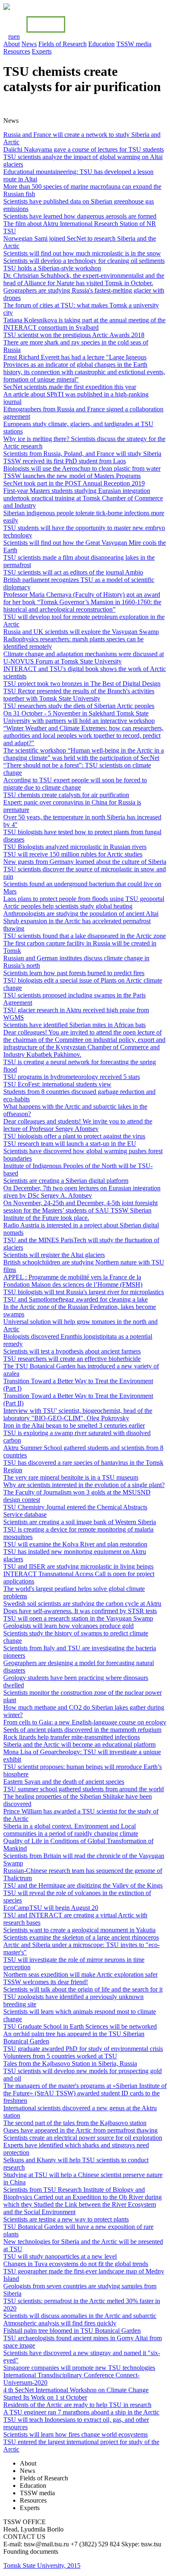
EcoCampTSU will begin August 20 (51, 1908)
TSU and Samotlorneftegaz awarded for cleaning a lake (76, 1299)
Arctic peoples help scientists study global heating (68, 906)
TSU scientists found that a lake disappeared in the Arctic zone (85, 936)
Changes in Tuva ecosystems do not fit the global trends (76, 2264)
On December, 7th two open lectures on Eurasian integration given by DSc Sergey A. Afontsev (82, 1192)
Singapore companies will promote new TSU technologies (79, 2368)
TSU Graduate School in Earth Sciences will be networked (80, 2026)
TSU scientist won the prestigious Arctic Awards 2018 (74, 335)
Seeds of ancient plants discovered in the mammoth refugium (82, 1730)
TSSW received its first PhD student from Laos (65, 461)
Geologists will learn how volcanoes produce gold (68, 1626)
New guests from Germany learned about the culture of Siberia (85, 862)
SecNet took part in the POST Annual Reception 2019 (74, 483)
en (17, 36)
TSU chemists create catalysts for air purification (66, 795)
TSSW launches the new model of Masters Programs (72, 476)
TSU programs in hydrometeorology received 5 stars (72, 1077)
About (12, 44)
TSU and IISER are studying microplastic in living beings (78, 1566)
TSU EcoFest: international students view (57, 1084)
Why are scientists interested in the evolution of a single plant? (84, 1485)
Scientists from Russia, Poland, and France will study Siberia (82, 454)
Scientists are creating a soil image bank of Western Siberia (80, 1522)
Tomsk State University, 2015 (42, 2565)
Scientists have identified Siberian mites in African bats (74, 1025)
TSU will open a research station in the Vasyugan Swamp (78, 1618)
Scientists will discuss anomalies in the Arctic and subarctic (80, 2316)
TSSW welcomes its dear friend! (46, 1982)
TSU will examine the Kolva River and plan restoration (75, 1544)
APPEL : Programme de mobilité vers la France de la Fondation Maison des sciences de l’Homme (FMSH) (73, 1281)
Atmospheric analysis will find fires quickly (60, 2323)
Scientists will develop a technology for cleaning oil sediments (84, 261)
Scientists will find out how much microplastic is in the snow (82, 253)
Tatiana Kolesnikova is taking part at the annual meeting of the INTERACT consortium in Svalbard (84, 324)
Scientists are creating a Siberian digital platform (66, 1181)
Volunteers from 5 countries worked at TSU (60, 2056)
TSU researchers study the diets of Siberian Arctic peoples (79, 706)
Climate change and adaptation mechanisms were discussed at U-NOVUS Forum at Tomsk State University (84, 658)
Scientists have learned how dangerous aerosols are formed (80, 216)
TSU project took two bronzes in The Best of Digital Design (82, 684)
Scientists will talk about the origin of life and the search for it (83, 1989)
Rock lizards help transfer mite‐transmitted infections (72, 1737)
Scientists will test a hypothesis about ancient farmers (72, 1351)
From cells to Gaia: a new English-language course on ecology (85, 1722)
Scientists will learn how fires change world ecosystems (76, 2434)
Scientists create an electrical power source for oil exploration (83, 2138)
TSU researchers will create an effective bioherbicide (72, 1359)
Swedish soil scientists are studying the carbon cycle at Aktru (82, 1604)
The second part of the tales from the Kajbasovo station (75, 2123)
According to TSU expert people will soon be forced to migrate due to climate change (75, 784)
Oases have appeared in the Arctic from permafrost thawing (80, 2130)
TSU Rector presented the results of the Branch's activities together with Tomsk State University (79, 695)
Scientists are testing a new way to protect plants (66, 2219)
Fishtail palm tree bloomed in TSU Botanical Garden (72, 2331)
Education (102, 44)
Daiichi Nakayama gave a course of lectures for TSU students (84, 149)
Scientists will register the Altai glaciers (54, 1255)
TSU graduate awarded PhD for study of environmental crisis (83, 2049)
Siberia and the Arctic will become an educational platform (79, 1744)
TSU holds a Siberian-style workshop (52, 268)
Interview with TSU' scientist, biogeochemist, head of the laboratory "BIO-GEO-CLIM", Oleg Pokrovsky (78, 1414)
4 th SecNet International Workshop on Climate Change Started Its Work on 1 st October (76, 2394)
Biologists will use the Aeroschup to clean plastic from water (82, 468)
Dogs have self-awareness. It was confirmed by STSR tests (80, 1611)
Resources (17, 51)
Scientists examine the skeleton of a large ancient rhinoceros (81, 1937)
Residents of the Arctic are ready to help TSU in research (77, 2405)
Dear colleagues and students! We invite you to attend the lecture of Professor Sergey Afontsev (78, 1125)
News (29, 44)
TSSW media (134, 44)
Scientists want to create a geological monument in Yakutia (79, 1930)
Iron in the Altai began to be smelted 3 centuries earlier (74, 1425)
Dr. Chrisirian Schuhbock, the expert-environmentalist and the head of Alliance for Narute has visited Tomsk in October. (84, 279)
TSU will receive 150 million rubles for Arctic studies (73, 854)
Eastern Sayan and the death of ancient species (64, 1782)
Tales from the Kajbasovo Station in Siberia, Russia (70, 2063)
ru (11, 36)
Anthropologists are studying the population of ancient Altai (81, 914)
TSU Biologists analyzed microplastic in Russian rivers (75, 847)
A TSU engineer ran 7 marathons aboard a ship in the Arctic (81, 2412)
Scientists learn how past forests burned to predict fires (74, 973)
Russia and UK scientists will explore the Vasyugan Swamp (81, 632)
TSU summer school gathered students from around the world (84, 1789)
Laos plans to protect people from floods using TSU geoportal (84, 899)
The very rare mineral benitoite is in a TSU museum (71, 1477)
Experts (42, 51)
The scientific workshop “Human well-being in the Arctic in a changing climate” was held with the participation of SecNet (84, 754)
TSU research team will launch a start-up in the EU (70, 1144)
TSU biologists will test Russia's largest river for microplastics (84, 1292)
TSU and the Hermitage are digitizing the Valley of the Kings (83, 1885)
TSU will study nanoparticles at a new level (60, 2256)
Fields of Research (63, 44)
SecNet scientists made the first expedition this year (70, 387)
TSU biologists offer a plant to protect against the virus (74, 1136)
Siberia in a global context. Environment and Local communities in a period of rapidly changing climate (71, 1830)
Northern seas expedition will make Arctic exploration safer (80, 1974)
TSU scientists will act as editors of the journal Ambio (73, 572)
